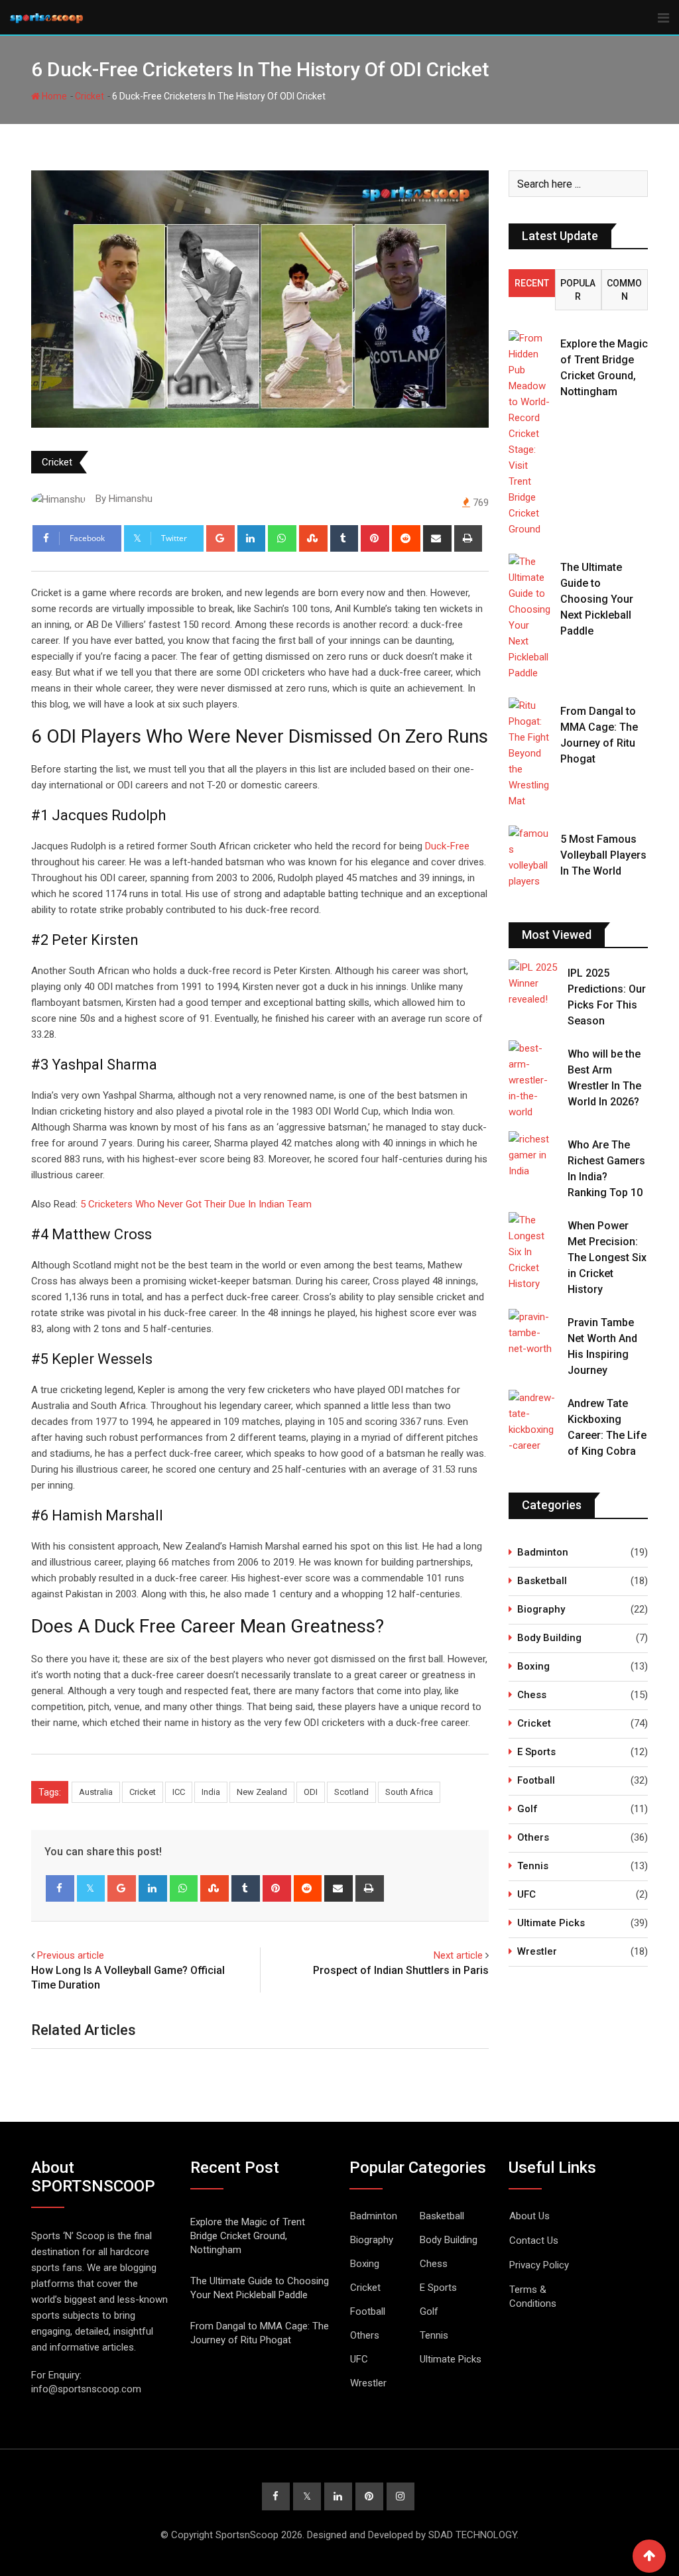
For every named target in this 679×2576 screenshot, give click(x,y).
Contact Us (534, 2240)
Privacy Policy (539, 2265)
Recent (532, 283)
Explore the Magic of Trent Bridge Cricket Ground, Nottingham (248, 2236)
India (211, 1792)
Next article (458, 1955)
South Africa (409, 1792)
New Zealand (262, 1792)
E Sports (536, 1752)
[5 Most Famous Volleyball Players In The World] (529, 857)
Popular (578, 290)
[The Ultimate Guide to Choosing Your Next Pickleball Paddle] (529, 617)
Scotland (351, 1792)
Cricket (90, 96)
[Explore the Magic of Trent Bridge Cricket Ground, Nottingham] (529, 434)
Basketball (542, 1581)
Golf (527, 1809)
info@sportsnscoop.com (86, 2389)
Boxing (533, 1666)
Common (624, 290)
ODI (311, 1792)
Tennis (533, 1866)
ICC (179, 1792)
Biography (541, 1609)
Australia (96, 1792)
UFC (526, 1894)
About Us (529, 2216)
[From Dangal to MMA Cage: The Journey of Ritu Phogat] (529, 753)
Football (536, 1780)
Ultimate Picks (551, 1923)
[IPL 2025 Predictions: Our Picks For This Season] (533, 983)
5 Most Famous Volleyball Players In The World (603, 855)
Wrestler (537, 1951)
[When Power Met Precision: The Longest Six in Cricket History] (533, 1252)
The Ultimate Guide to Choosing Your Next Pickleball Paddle (597, 599)
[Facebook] (60, 1888)
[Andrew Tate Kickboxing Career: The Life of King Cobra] (533, 1422)
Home (53, 96)
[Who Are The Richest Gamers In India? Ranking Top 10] (533, 1155)
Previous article (71, 1955)
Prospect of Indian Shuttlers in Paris (401, 1970)
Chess (532, 1695)
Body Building (549, 1638)
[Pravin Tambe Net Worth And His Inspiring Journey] (533, 1333)
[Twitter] (91, 1888)
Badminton (543, 1552)
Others (533, 1837)
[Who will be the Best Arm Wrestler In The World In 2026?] (533, 1080)
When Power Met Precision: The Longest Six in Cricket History (607, 1257)
